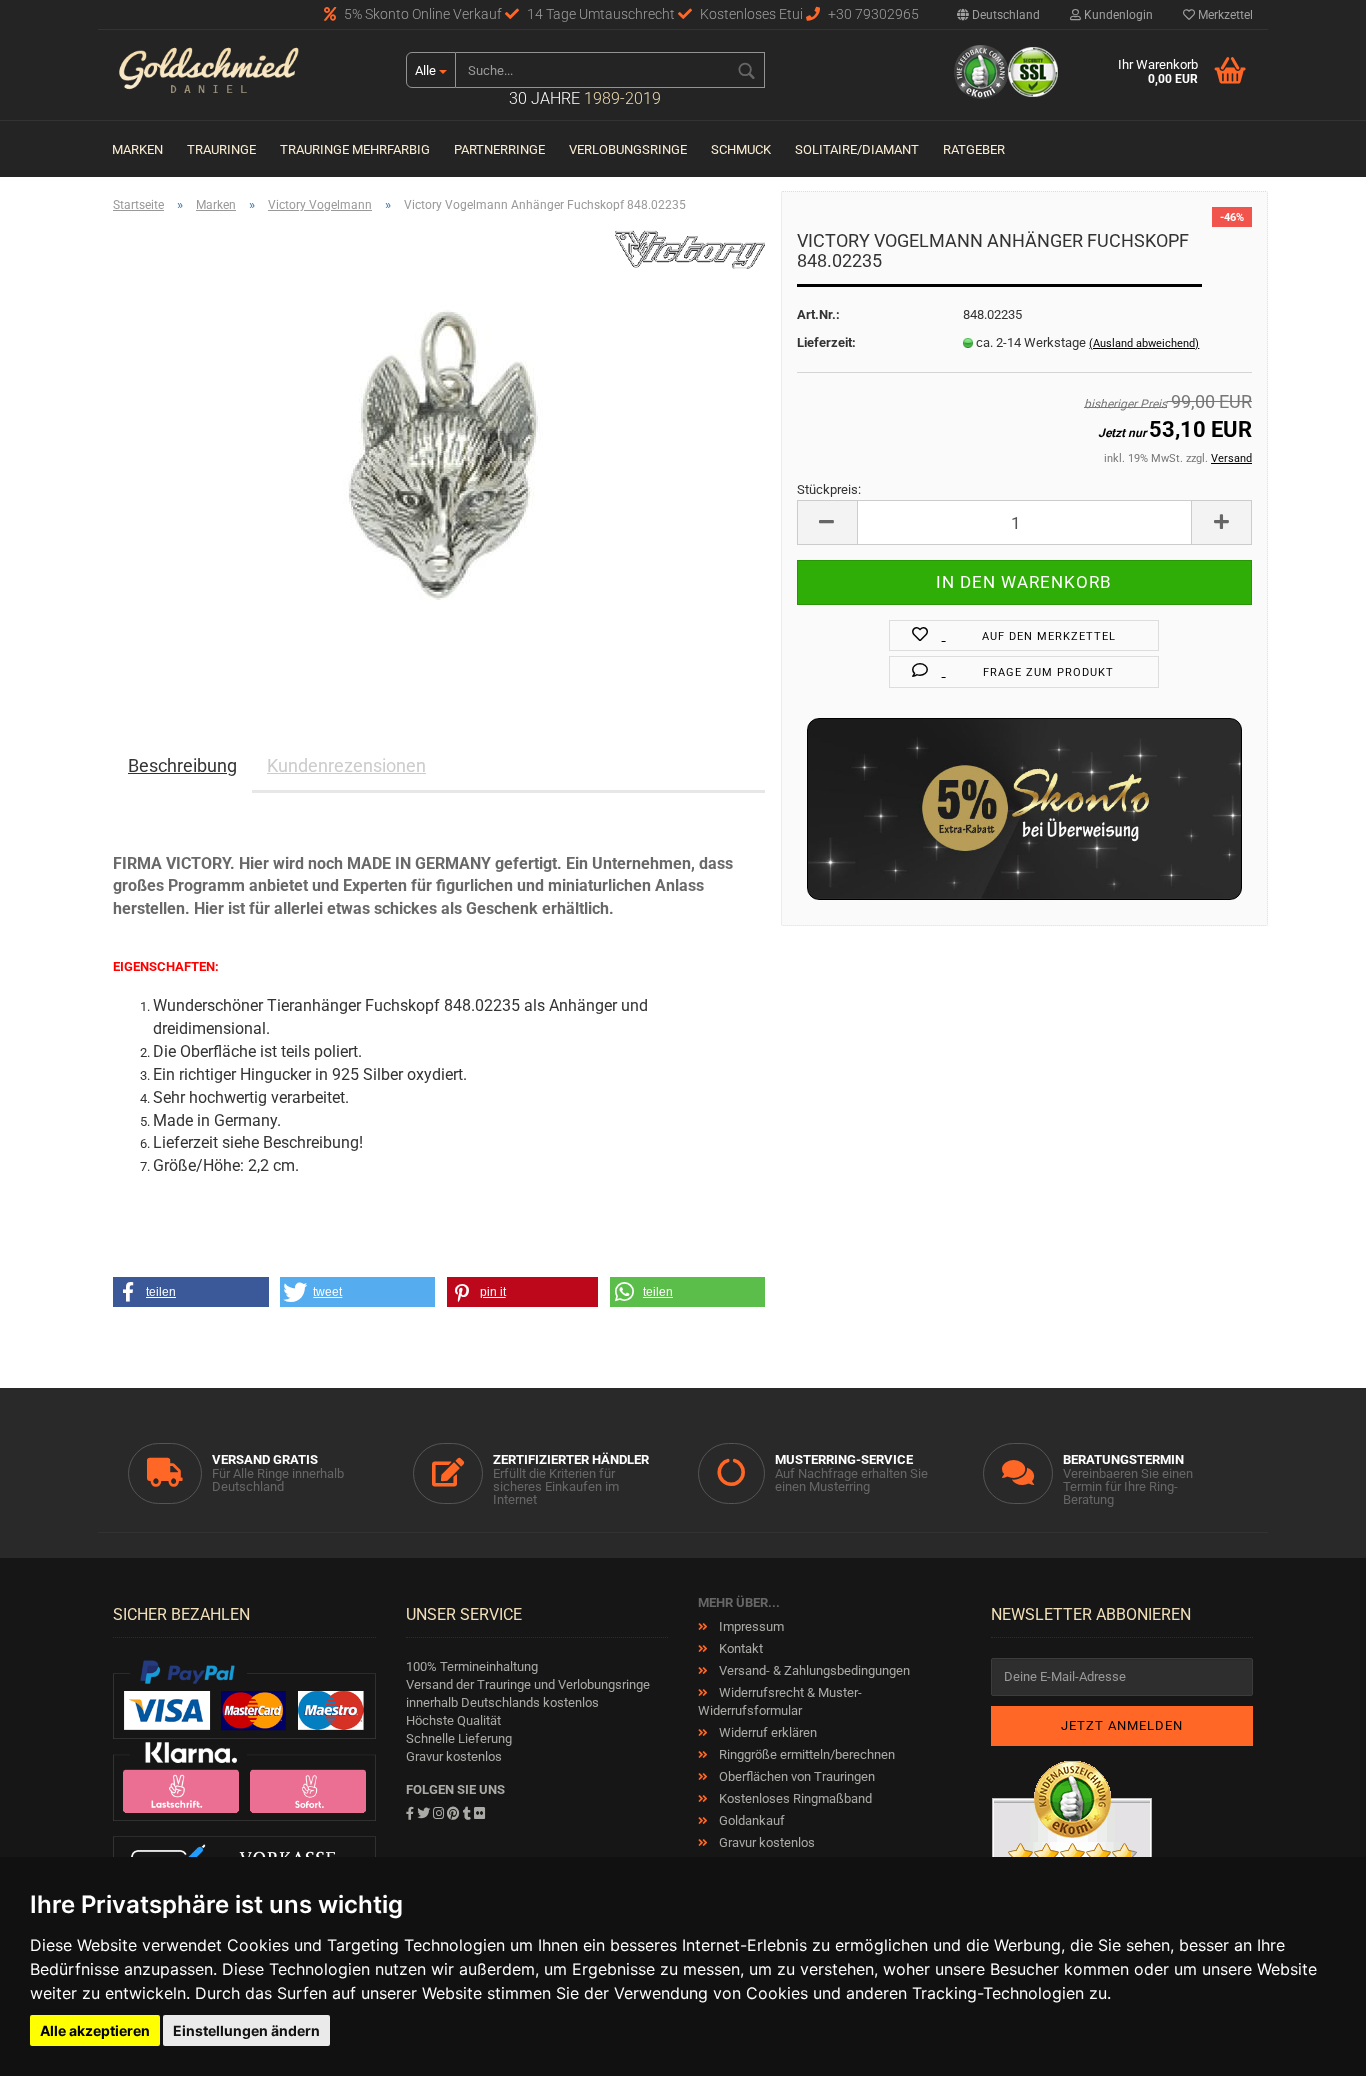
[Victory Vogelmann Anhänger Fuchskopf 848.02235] (439, 453)
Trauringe (221, 149)
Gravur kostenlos (765, 1842)
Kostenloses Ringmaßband (794, 1798)
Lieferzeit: (826, 342)
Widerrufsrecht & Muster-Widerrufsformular (780, 1701)
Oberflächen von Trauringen (795, 1776)
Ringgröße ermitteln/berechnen (805, 1754)
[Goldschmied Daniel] (244, 75)
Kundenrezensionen (346, 765)
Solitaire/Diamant (857, 149)
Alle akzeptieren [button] (95, 2030)
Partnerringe (499, 149)
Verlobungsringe (628, 149)
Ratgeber (974, 149)
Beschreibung (182, 765)
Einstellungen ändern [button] (246, 2030)
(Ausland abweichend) (1144, 343)
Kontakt (739, 1648)
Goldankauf (750, 1820)
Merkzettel (1224, 15)
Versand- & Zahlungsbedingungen (813, 1670)
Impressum (750, 1626)
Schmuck (741, 149)
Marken (137, 149)
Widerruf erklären (766, 1732)
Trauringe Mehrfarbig (355, 149)
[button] (191, 1292)
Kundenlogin (1117, 15)
